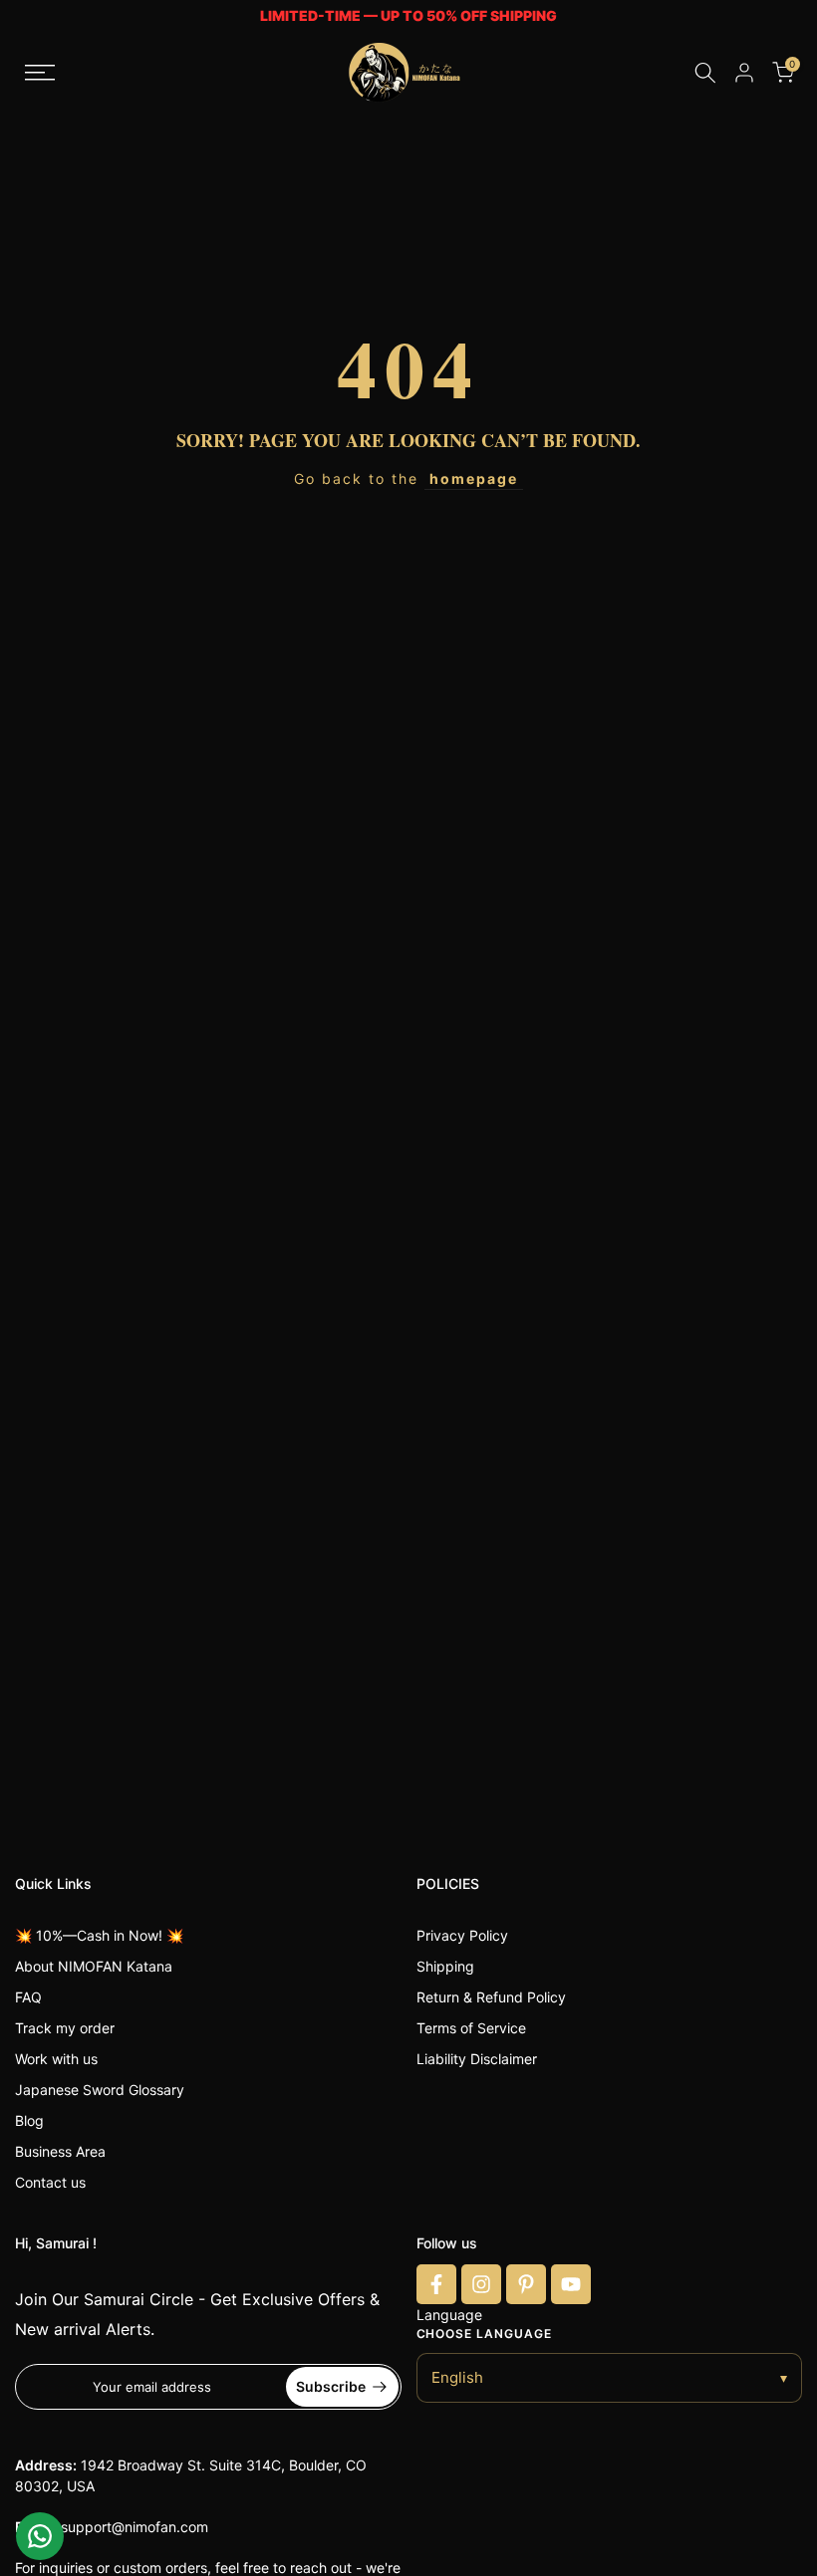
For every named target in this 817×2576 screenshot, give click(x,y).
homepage (474, 478)
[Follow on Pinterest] (526, 2284)
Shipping (445, 1966)
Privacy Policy (462, 1935)
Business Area (60, 2151)
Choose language (484, 2334)
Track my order (65, 2028)
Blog (29, 2120)
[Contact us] (40, 2536)
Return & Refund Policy (491, 1997)
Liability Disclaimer (477, 2059)
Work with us (56, 2059)
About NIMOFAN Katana (94, 1966)
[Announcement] (408, 16)
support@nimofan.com (135, 2527)
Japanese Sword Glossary (100, 2090)
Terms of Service (471, 2028)
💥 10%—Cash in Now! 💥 (99, 1935)
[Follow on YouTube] (571, 2284)
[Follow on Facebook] (436, 2284)
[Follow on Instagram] (481, 2284)
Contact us (50, 2182)
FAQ (28, 1997)
